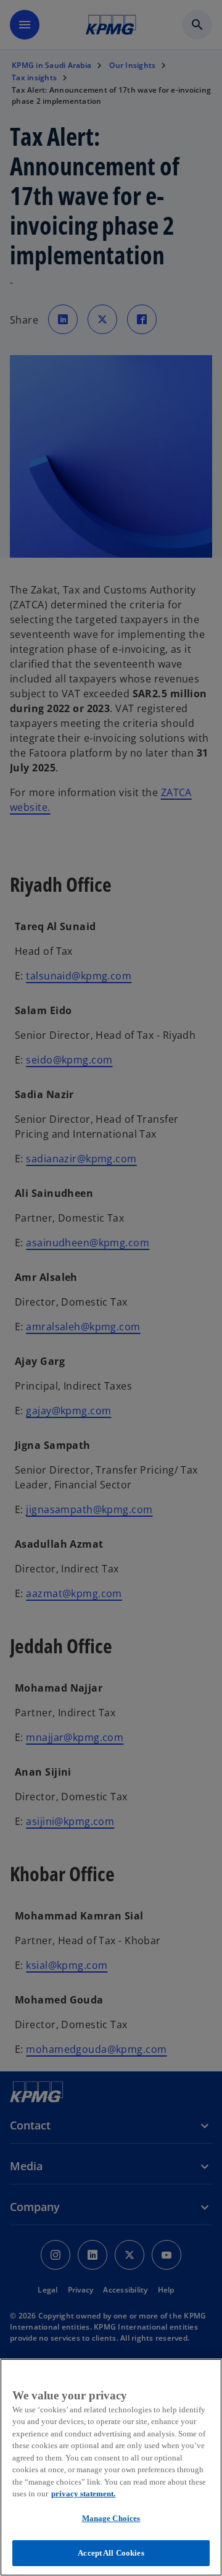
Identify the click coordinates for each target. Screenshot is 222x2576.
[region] (111, 2467)
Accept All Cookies (111, 2553)
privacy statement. (83, 2494)
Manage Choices (111, 2518)
